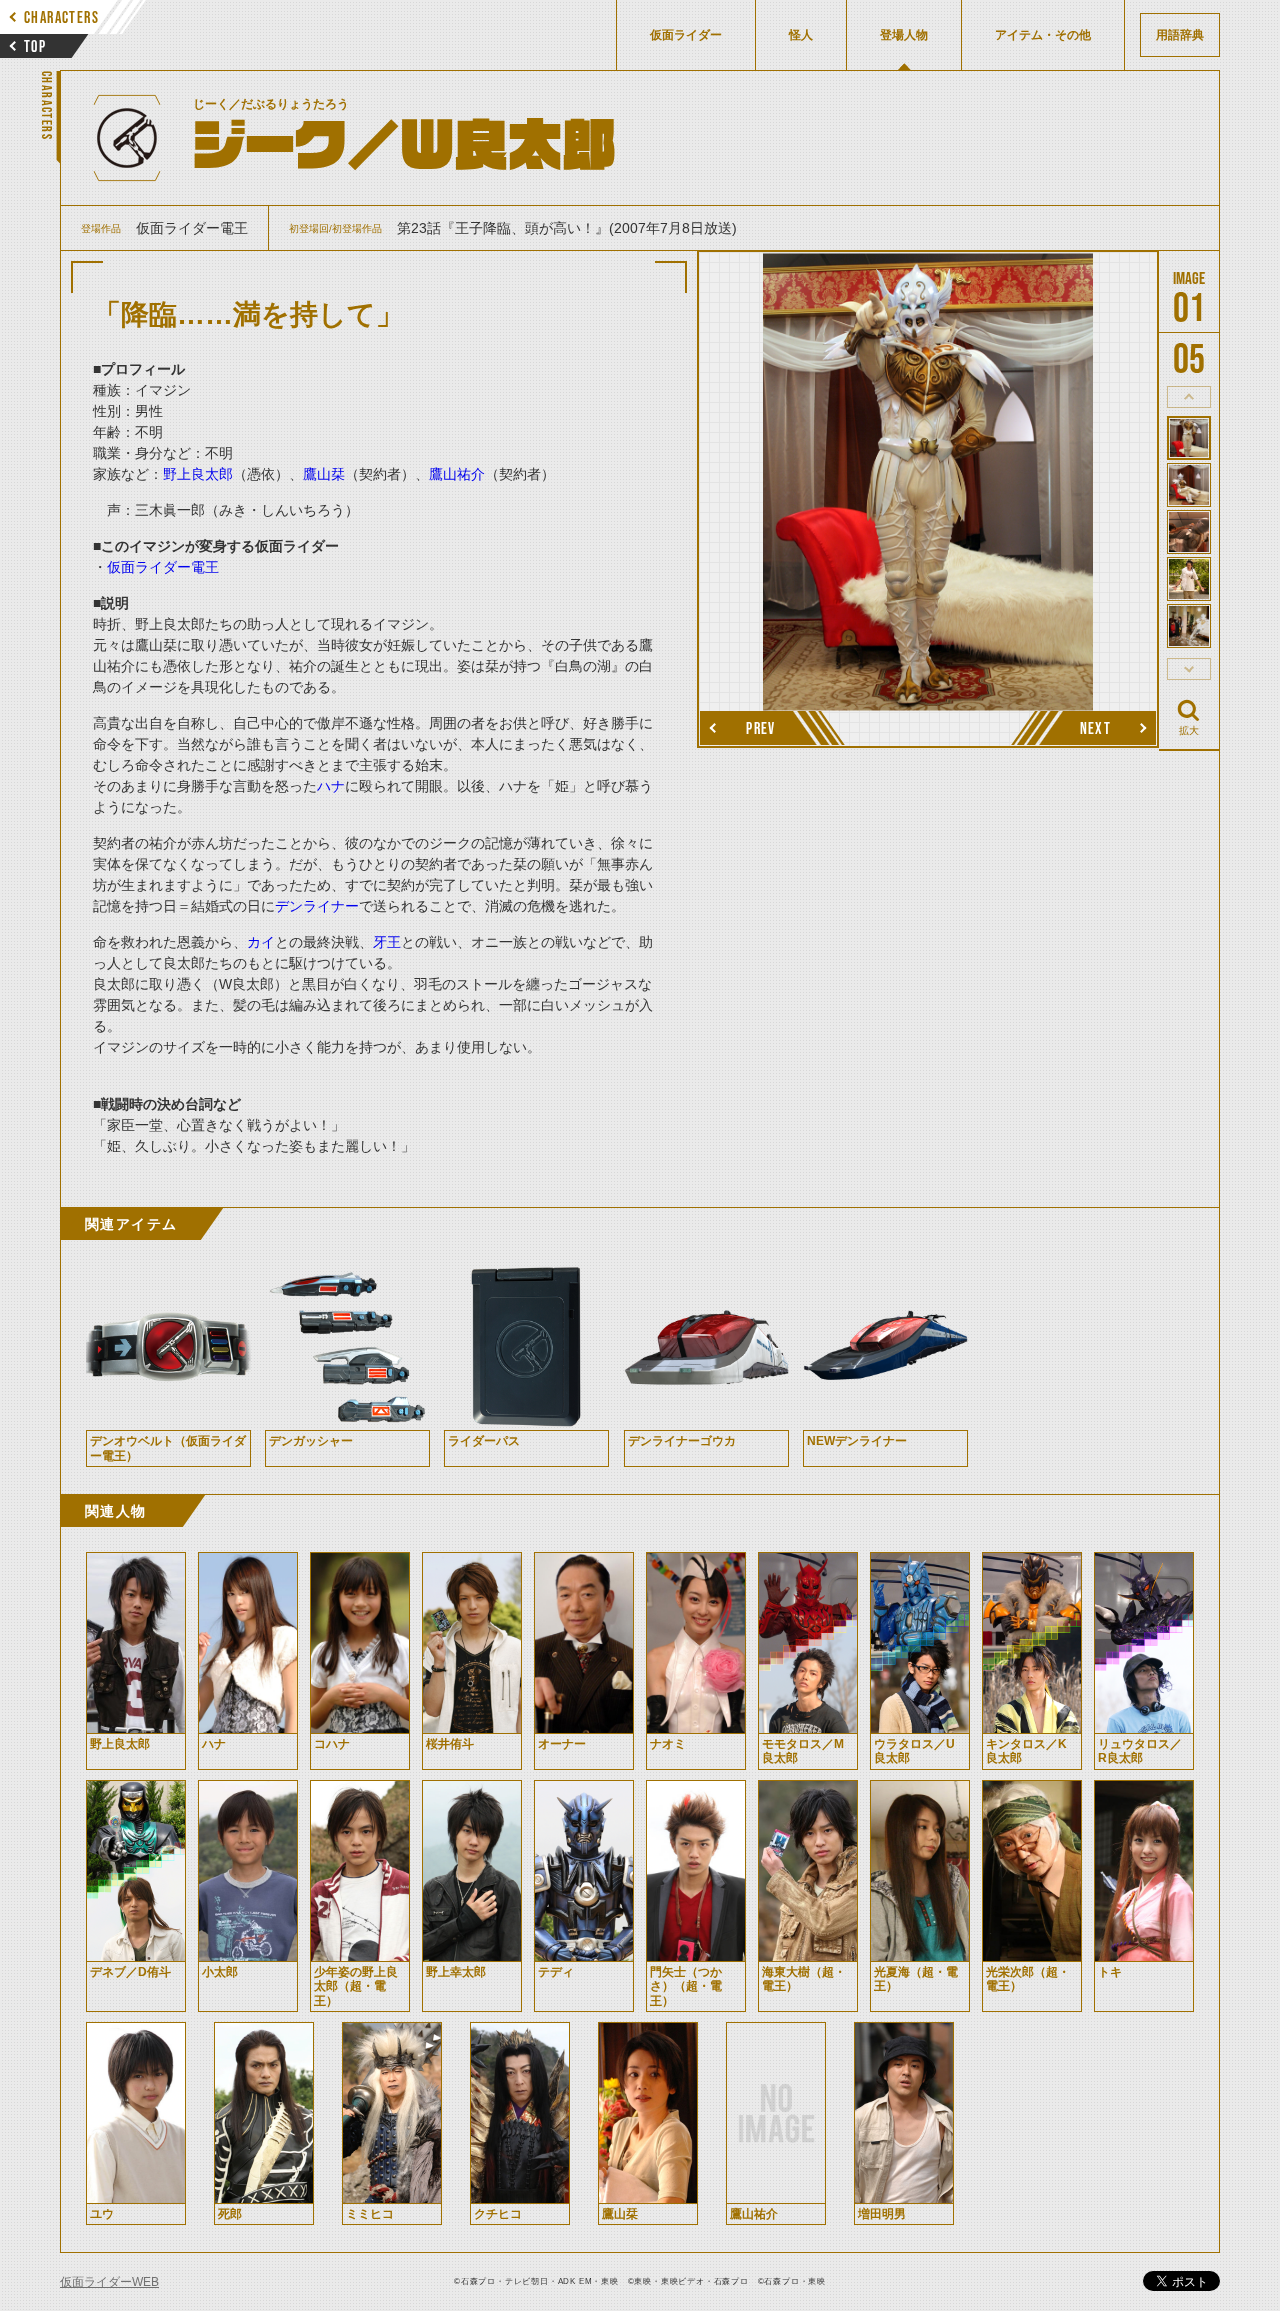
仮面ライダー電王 (163, 567)
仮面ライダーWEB (109, 2282)
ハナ (331, 786)
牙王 (387, 942)
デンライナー (317, 906)
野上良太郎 (198, 474)
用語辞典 (1180, 35)
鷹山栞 (324, 474)
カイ (261, 942)
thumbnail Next (1189, 669)
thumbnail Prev (1189, 397)
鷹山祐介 (457, 474)
